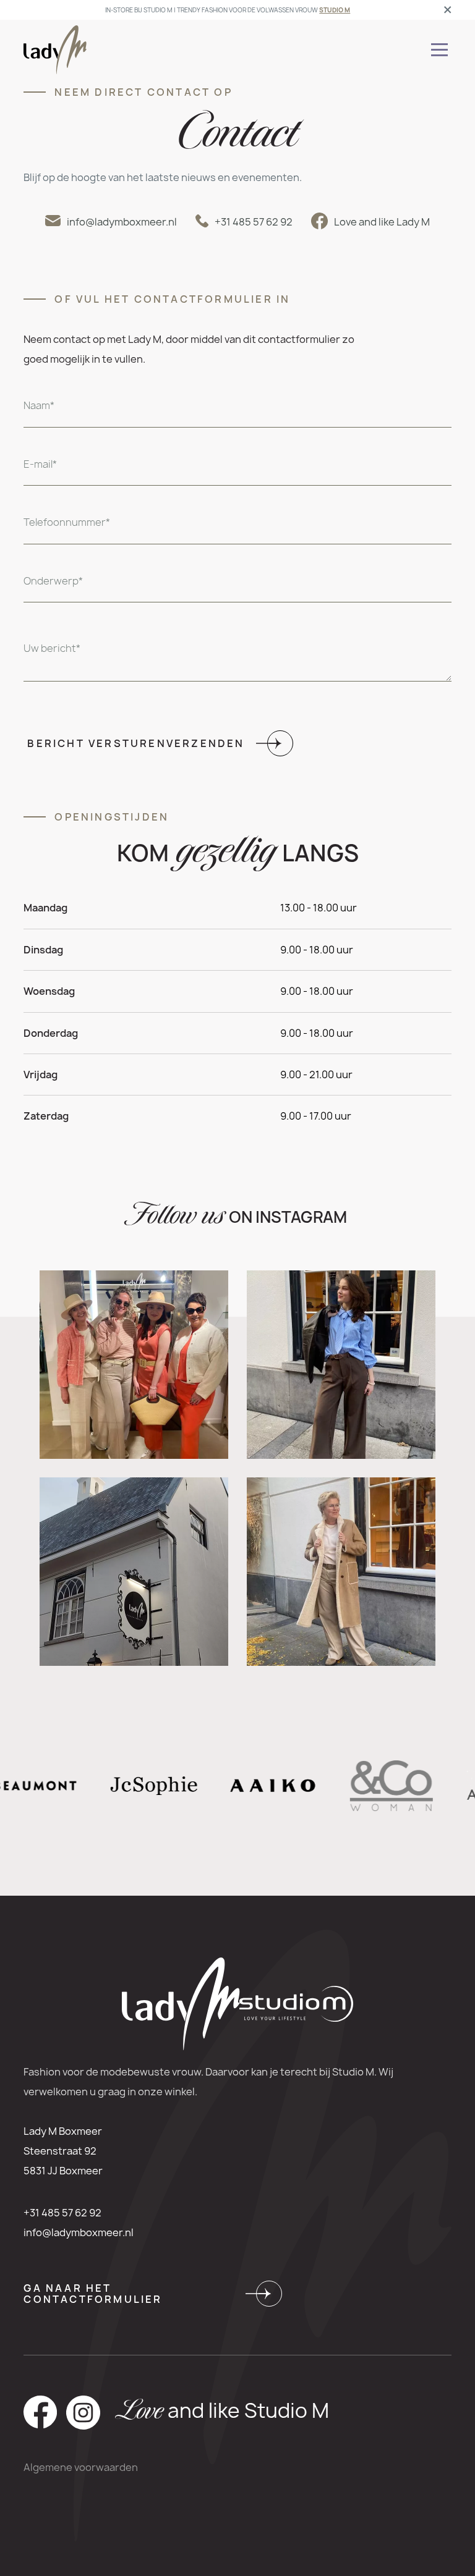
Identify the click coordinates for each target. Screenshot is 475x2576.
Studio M (335, 10)
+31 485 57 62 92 (62, 2213)
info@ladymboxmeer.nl (79, 2232)
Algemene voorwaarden (81, 2467)
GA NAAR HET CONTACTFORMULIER (93, 2294)
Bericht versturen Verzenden (136, 743)
